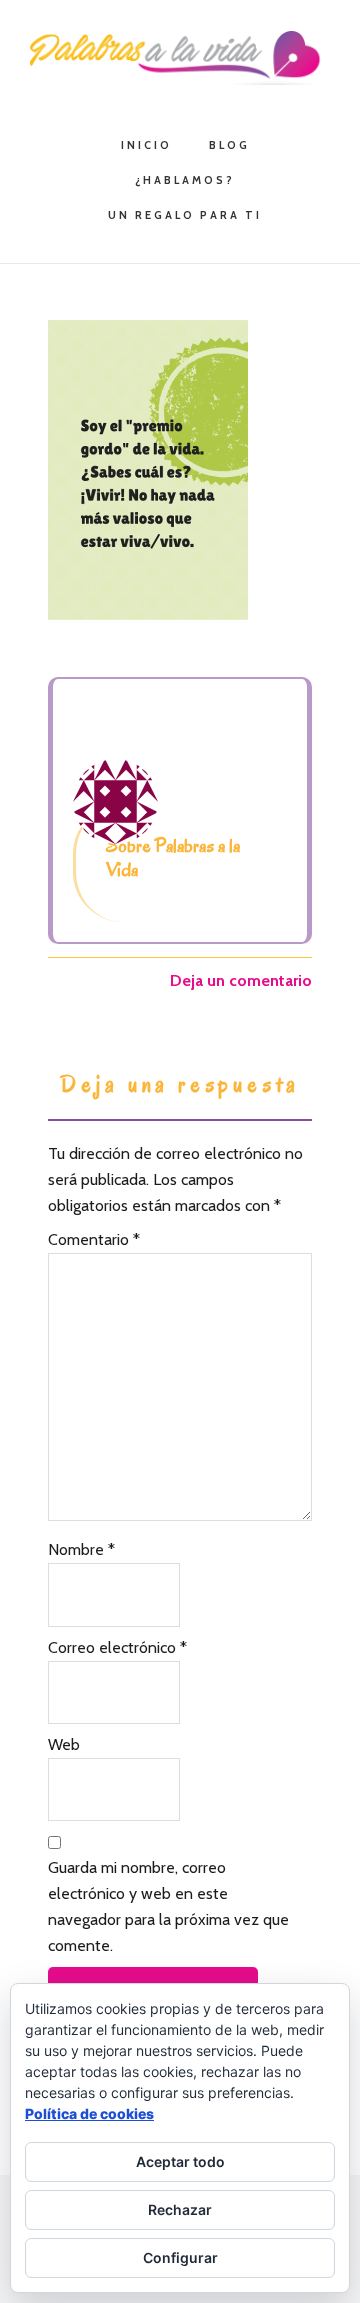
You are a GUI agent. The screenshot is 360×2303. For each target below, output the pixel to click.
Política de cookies (89, 2113)
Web (64, 1744)
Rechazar (180, 2209)
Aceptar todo (180, 2161)
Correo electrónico (117, 1647)
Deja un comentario (241, 980)
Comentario (94, 1239)
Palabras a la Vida (180, 58)
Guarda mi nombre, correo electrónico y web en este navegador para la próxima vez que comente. (168, 1906)
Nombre (81, 1549)
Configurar (180, 2257)
